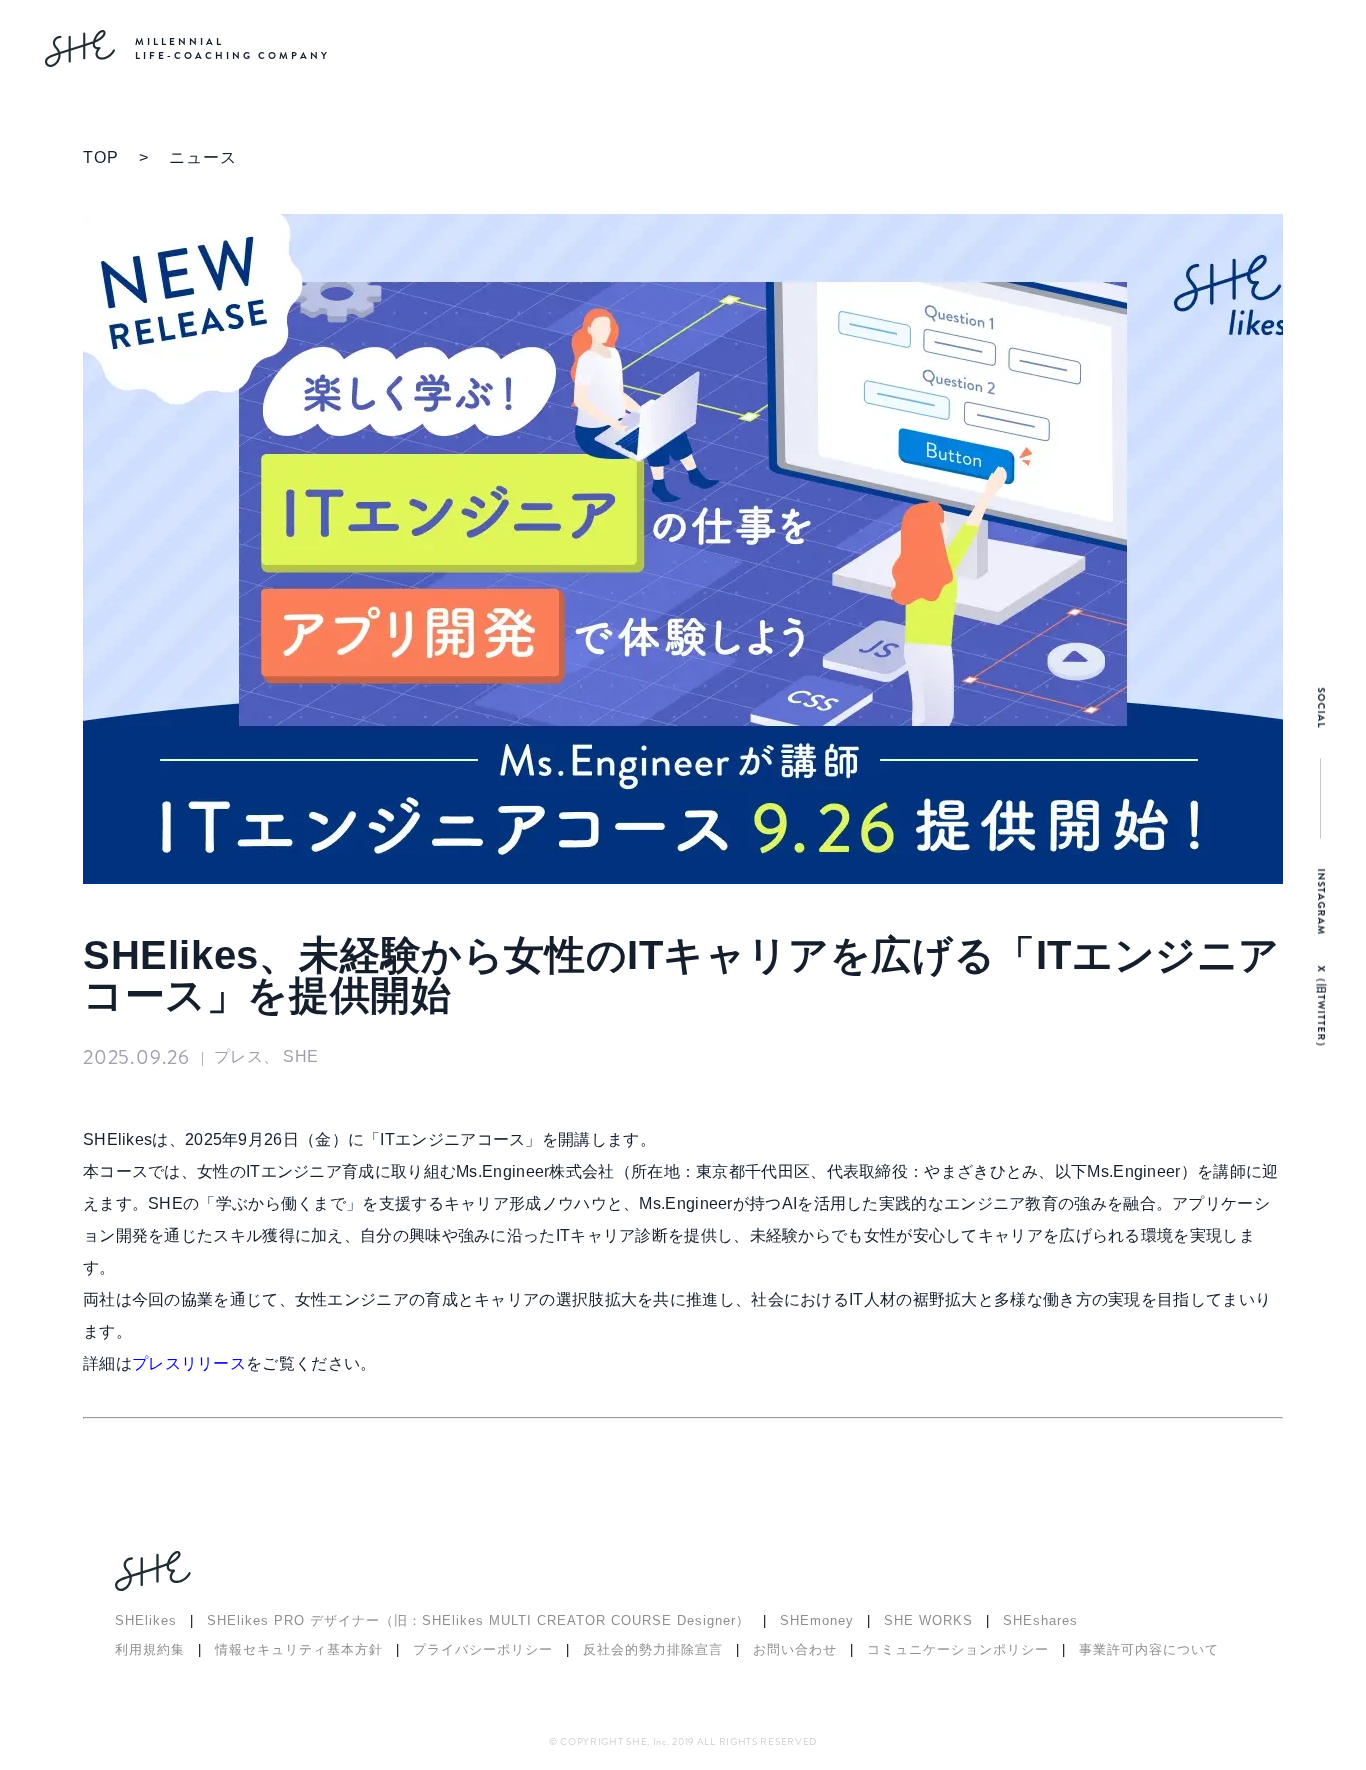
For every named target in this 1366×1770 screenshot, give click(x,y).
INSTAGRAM (1321, 902)
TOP (101, 158)
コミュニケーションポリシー (958, 1649)
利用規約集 (150, 1649)
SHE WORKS (928, 1620)
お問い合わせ (795, 1649)
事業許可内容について (1149, 1649)
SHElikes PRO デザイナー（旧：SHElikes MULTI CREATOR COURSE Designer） (478, 1620)
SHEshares (1040, 1620)
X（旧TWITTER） (1321, 1009)
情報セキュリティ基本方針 (299, 1649)
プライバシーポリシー (483, 1649)
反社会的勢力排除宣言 (653, 1649)
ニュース (203, 158)
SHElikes (146, 1620)
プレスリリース (189, 1363)
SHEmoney (817, 1620)
